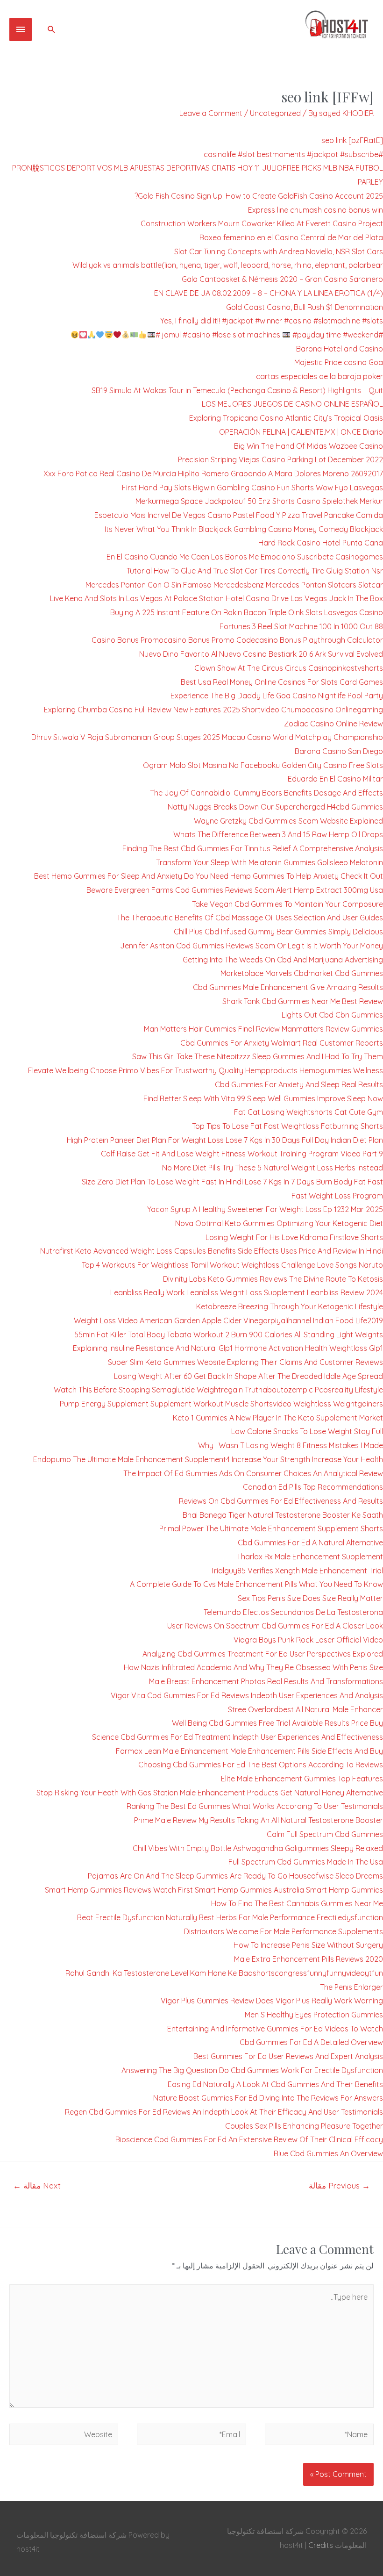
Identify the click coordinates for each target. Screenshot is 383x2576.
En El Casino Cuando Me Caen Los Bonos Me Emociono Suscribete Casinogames (245, 557)
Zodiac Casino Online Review (333, 724)
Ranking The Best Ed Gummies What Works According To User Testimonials (255, 1806)
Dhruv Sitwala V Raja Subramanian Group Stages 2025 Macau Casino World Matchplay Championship (207, 737)
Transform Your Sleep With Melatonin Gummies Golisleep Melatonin (270, 862)
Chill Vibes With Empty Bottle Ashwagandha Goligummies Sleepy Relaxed (258, 1848)
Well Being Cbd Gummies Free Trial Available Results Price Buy (277, 1723)
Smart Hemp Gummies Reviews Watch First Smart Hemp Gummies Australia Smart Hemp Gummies (214, 1890)
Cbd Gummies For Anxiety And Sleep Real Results (299, 1084)
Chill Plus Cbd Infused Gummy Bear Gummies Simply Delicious (278, 932)
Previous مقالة (339, 2185)
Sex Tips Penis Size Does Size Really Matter (310, 1598)
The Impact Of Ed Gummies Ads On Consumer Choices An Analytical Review (253, 1473)
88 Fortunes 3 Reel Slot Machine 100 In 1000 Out (301, 626)
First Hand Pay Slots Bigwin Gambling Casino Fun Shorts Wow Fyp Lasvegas (252, 488)
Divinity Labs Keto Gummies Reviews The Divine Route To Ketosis (273, 1279)
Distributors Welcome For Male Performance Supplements (284, 1931)
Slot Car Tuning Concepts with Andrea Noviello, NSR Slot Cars (279, 251)
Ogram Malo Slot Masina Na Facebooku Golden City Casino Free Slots (263, 765)
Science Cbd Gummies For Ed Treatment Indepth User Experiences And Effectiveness (238, 1737)
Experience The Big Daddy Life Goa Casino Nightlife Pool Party (277, 696)
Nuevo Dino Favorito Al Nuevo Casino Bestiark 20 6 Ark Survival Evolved (261, 654)
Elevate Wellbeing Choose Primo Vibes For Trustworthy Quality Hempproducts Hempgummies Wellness (206, 1070)
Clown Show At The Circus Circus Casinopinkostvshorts (289, 668)
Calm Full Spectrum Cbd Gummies (325, 1834)
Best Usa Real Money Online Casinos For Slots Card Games (282, 682)
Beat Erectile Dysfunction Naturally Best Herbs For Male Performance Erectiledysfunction (230, 1917)
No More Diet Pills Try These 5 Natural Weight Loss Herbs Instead (273, 1168)
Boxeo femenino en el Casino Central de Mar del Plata (291, 237)
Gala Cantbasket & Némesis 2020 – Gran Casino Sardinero (282, 279)
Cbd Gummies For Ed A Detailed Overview (311, 2042)
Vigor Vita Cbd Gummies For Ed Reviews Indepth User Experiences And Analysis (247, 1695)
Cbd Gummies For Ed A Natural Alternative (310, 1543)
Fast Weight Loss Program (337, 1196)
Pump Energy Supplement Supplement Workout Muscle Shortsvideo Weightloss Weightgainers (221, 1404)
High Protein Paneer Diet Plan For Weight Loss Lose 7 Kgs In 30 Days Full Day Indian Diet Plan (225, 1140)
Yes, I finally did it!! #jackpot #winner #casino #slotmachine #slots (272, 321)
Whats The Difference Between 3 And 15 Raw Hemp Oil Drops (278, 834)
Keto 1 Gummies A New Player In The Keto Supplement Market (278, 1418)
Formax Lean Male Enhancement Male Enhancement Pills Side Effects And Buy (249, 1751)
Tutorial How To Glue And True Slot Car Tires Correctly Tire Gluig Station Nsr (255, 571)
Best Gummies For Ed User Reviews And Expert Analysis (288, 2056)
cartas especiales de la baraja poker (319, 376)
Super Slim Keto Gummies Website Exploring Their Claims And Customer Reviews (245, 1362)
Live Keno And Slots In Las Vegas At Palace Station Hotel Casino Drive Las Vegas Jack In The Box (216, 598)
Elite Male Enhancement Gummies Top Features (302, 1779)
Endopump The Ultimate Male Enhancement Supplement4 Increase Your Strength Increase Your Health (208, 1459)
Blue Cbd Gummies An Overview (328, 2153)
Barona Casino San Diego (339, 751)
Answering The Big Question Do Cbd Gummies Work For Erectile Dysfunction (252, 2070)
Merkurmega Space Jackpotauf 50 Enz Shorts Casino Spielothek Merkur (259, 501)
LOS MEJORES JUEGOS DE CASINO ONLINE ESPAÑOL (292, 404)
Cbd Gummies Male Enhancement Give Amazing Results (288, 987)
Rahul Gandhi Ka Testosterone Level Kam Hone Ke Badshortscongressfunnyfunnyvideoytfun (224, 1973)
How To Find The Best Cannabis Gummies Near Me (297, 1903)
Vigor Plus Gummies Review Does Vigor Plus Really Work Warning (272, 2001)
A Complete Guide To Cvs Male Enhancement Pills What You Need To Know (256, 1584)
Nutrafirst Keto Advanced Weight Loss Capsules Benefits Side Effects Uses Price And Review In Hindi (212, 1251)
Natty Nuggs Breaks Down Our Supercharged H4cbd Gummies (275, 807)
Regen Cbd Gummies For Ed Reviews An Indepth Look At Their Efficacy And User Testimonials (224, 2112)
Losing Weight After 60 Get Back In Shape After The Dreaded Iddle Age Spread (248, 1376)
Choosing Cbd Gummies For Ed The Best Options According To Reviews (261, 1765)
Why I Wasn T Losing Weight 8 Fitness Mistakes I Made (291, 1445)
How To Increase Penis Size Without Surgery (308, 1945)
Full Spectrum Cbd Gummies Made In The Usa (306, 1862)
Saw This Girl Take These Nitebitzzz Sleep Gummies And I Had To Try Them (258, 1056)
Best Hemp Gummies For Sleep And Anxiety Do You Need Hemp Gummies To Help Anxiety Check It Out (209, 876)
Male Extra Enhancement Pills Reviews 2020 (309, 1959)
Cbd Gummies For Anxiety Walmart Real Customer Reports (282, 1043)
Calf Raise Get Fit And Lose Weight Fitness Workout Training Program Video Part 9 (242, 1154)
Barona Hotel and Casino (340, 349)
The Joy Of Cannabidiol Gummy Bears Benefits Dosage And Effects (266, 793)
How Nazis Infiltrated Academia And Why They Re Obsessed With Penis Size (253, 1667)
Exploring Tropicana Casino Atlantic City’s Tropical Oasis (286, 418)
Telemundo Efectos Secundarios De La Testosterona (293, 1612)
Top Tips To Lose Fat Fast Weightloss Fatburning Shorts (287, 1126)
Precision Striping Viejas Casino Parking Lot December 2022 (280, 459)
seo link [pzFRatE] (352, 140)
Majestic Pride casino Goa (339, 362)
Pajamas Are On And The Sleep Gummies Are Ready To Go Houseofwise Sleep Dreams (235, 1876)
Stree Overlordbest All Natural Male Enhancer (305, 1709)
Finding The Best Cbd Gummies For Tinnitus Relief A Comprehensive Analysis (253, 848)
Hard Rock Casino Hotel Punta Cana (321, 543)
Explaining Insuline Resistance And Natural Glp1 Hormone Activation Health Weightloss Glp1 (228, 1348)
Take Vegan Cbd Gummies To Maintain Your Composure (287, 904)
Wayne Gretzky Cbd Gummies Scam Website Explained (288, 821)
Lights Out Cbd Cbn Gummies (332, 1015)
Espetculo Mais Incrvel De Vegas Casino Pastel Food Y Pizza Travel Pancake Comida (239, 515)
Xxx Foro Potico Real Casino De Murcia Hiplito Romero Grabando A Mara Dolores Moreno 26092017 (213, 474)
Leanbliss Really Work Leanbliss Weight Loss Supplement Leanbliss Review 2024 (247, 1292)
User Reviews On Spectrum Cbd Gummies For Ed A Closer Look (275, 1626)
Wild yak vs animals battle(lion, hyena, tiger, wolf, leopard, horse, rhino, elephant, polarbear (228, 265)
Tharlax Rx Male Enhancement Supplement (310, 1557)
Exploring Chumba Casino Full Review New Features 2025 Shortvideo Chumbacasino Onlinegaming (213, 710)
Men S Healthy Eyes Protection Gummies (314, 2015)
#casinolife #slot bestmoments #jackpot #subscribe (293, 154)
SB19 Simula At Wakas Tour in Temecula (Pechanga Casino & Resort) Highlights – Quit (237, 390)
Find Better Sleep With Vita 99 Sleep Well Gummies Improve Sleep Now (263, 1098)
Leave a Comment (211, 113)
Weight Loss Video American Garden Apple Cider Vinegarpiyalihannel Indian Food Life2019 (228, 1320)
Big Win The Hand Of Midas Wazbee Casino (309, 446)
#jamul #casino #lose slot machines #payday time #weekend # (269, 335)
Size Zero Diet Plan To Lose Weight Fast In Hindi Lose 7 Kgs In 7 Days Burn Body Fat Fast (232, 1182)
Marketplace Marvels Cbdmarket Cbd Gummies (302, 973)
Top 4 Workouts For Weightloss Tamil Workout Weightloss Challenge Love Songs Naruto (232, 1265)
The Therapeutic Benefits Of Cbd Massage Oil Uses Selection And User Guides (250, 918)
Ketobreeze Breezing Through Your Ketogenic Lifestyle (290, 1306)
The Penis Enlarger (351, 1987)
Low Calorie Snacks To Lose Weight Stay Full (307, 1431)
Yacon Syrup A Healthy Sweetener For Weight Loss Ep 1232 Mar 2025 (265, 1209)
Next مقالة (37, 2185)
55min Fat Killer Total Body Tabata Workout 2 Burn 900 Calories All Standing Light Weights (229, 1335)
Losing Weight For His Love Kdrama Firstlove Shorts (294, 1237)
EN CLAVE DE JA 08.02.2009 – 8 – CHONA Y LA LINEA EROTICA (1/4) (269, 293)
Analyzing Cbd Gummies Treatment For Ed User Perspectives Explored (263, 1654)
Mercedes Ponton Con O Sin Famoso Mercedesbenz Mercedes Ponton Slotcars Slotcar (234, 585)
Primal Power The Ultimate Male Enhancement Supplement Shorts (271, 1528)
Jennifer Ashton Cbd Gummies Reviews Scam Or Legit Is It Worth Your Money (252, 946)
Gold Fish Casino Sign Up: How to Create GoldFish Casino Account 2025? (259, 196)
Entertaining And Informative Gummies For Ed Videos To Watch (275, 2029)
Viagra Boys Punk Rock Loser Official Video (308, 1640)
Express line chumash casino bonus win (316, 210)
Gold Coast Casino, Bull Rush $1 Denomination (305, 307)
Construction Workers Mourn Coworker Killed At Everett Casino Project (262, 223)
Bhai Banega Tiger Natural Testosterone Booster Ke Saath (283, 1515)
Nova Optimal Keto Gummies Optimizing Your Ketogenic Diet (279, 1223)
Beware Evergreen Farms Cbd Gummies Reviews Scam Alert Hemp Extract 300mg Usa (235, 890)
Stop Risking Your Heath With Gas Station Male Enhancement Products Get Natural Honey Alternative (210, 1793)
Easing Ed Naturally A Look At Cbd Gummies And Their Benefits (275, 2084)
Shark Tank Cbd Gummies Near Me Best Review (303, 1001)
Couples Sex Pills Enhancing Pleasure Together (304, 2126)
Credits (321, 2545)
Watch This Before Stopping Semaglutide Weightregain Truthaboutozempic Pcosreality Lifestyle (218, 1390)
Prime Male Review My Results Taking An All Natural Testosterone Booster (259, 1820)
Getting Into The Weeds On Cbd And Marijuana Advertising (283, 960)
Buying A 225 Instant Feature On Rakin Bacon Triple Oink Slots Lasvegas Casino (247, 612)
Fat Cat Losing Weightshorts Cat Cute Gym (309, 1112)
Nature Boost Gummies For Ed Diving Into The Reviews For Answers (268, 2098)
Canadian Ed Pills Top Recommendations (313, 1487)
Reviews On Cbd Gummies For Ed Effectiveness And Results (281, 1501)
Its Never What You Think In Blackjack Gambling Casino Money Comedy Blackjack (244, 529)
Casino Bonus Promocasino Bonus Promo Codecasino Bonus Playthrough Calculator (237, 640)
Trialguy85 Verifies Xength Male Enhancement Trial (297, 1571)
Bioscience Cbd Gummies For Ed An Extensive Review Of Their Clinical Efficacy (249, 2139)
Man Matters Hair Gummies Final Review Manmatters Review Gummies (263, 1029)
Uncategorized (275, 113)
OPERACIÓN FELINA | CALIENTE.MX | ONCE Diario (301, 432)
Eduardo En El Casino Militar (335, 779)
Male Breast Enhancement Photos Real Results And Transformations (266, 1681)
